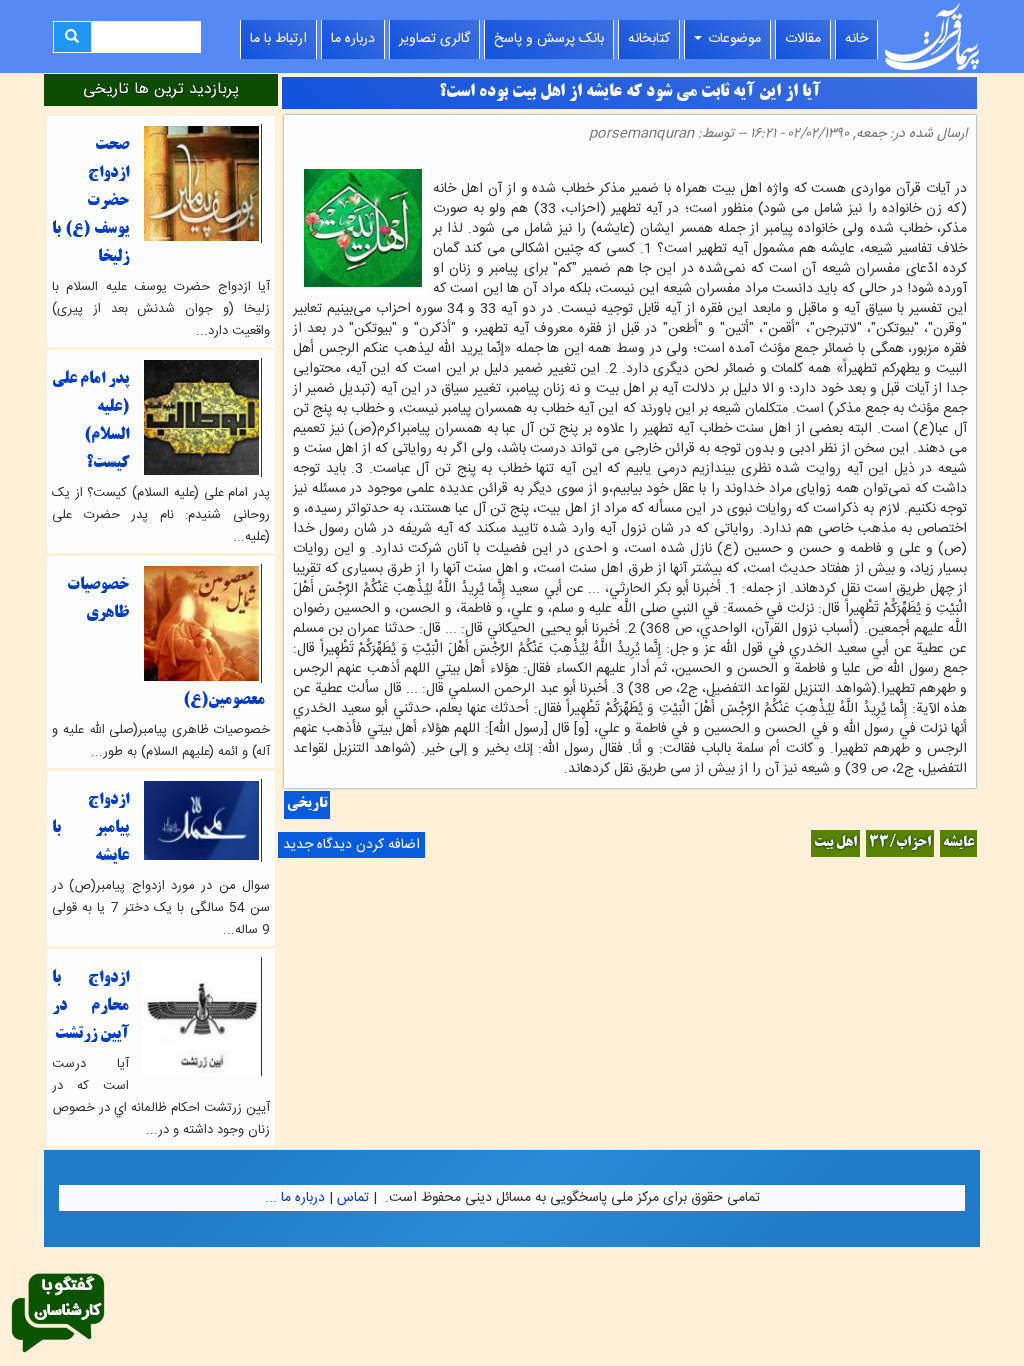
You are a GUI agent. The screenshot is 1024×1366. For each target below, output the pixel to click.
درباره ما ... (295, 1198)
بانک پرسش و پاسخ (549, 39)
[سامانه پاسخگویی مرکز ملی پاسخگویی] (58, 1314)
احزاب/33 (900, 843)
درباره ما (353, 39)
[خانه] (932, 36)
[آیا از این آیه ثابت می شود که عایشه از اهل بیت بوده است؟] (961, 168)
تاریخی (307, 804)
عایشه (958, 843)
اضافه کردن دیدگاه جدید (351, 845)
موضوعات (732, 39)
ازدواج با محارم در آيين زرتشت (90, 1006)
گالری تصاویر (434, 39)
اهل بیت (835, 843)
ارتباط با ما (278, 39)
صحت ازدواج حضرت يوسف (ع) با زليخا (90, 201)
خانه (856, 39)
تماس (353, 1198)
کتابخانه (649, 39)
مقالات (803, 39)
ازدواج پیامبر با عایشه (90, 828)
